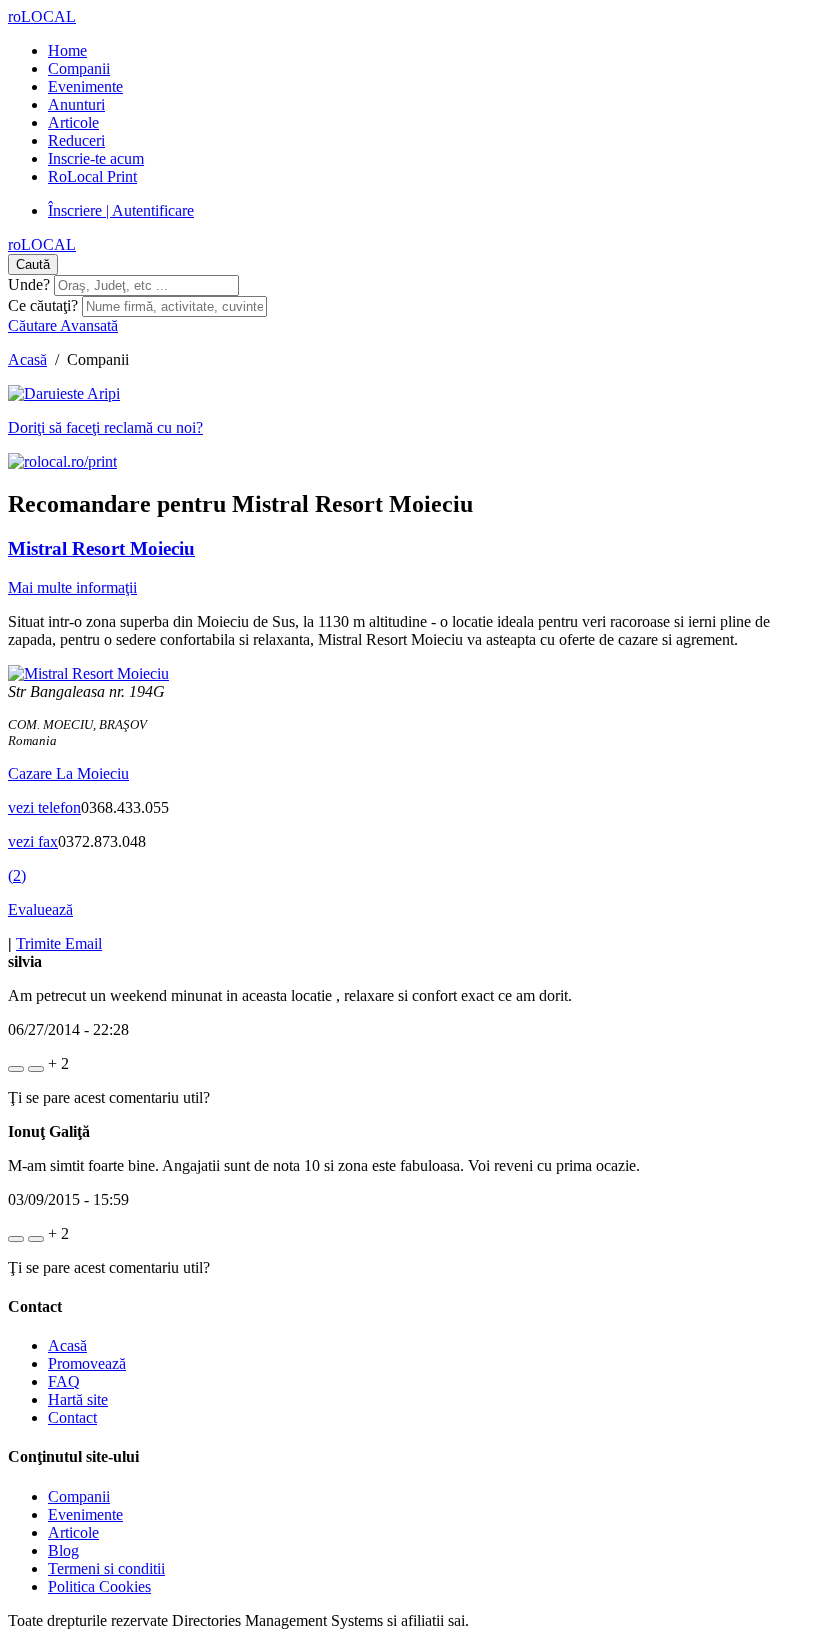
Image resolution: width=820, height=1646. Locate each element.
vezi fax (33, 841)
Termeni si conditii (106, 1568)
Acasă (27, 359)
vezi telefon (44, 807)
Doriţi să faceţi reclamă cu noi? (105, 427)
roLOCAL (42, 16)
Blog (63, 1550)
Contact (72, 1417)
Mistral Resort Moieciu (101, 548)
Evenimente (85, 86)
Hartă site (78, 1399)
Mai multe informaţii (72, 587)
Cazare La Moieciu (68, 773)
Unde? (29, 284)
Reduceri (76, 140)
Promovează (87, 1363)
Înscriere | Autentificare (121, 210)
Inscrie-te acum (96, 158)
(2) (17, 875)
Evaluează (40, 909)
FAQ (64, 1381)
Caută (33, 264)
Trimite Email (59, 943)
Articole (73, 122)
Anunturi (76, 104)
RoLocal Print (92, 176)
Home (67, 50)
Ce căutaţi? (43, 305)
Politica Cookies (99, 1586)
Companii (79, 68)
